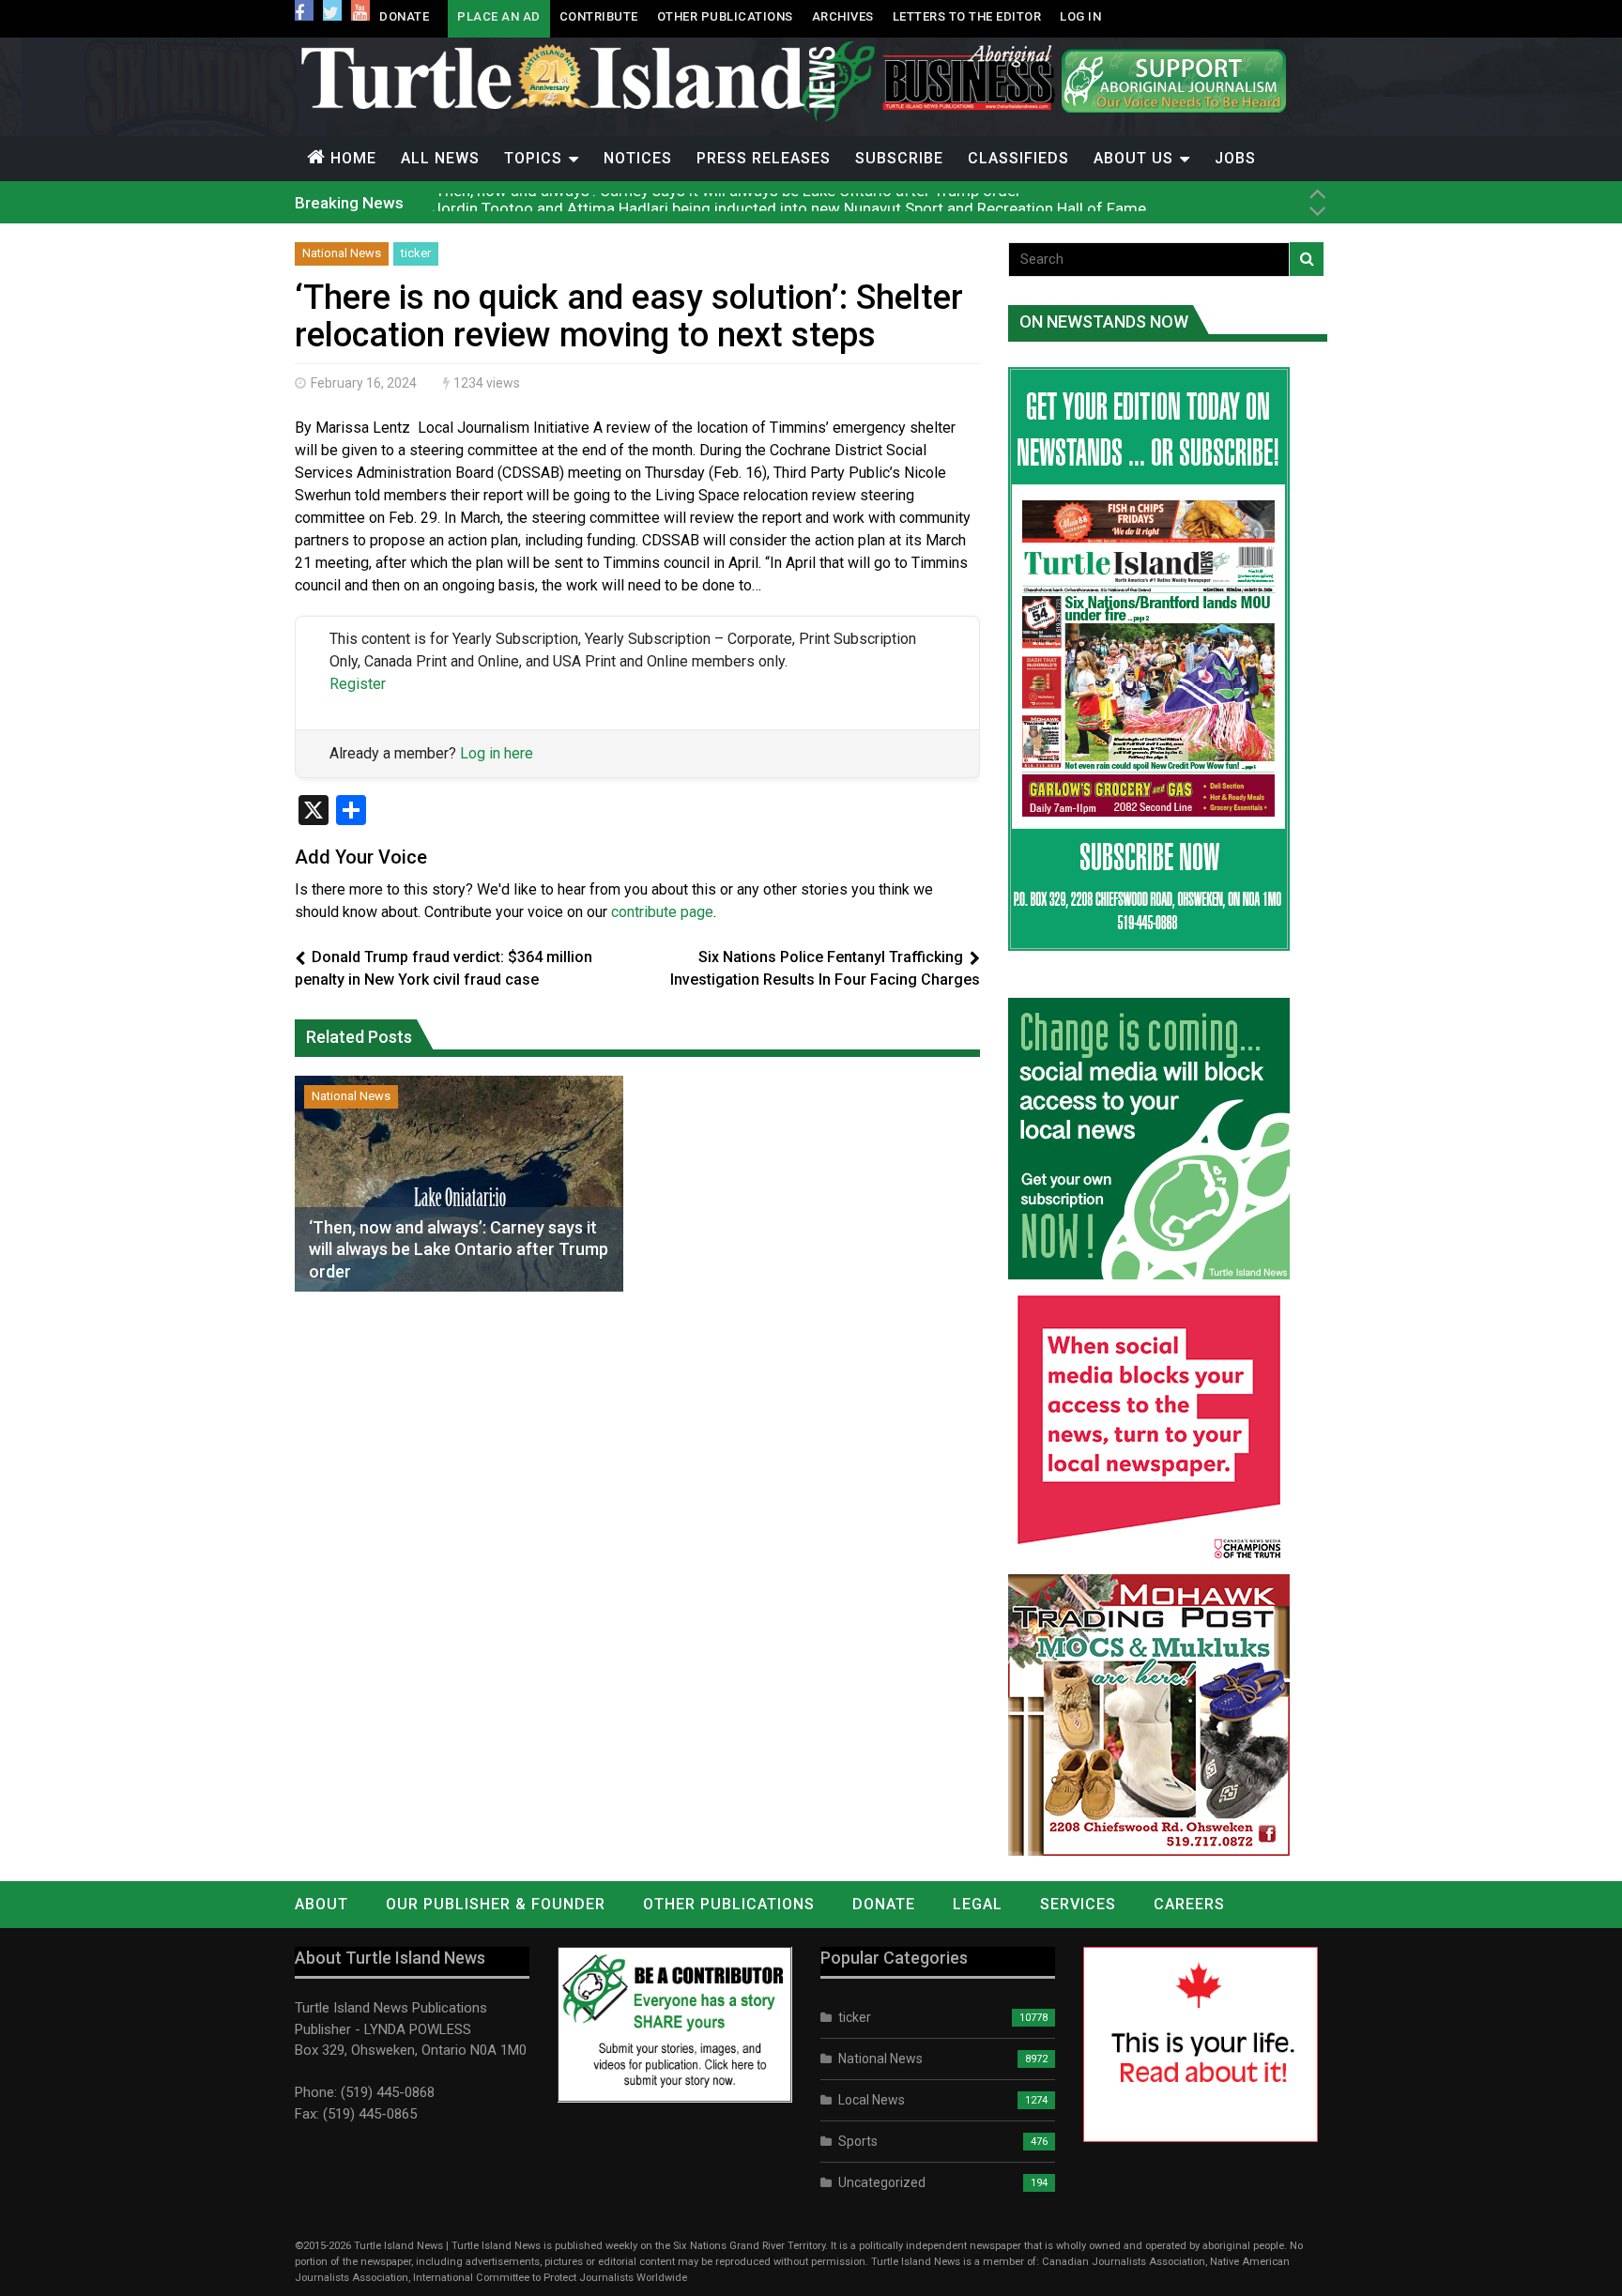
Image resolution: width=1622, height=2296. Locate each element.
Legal (978, 1904)
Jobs (1235, 158)
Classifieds (1018, 158)
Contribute (599, 16)
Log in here (497, 753)
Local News (872, 2100)
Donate (404, 16)
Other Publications (725, 16)
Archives (843, 16)
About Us (1133, 158)
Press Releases (764, 158)
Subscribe (899, 158)
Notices (638, 158)
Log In (1080, 16)
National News (342, 253)
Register (358, 684)
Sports (858, 2141)
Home (353, 158)
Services (1078, 1904)
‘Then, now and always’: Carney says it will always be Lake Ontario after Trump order (459, 1249)
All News (440, 158)
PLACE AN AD (499, 16)
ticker (416, 253)
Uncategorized (882, 2182)
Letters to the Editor (967, 16)
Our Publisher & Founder (496, 1904)
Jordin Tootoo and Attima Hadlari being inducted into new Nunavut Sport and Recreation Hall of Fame (789, 202)
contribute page (662, 912)
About (321, 1904)
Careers (1189, 1904)
